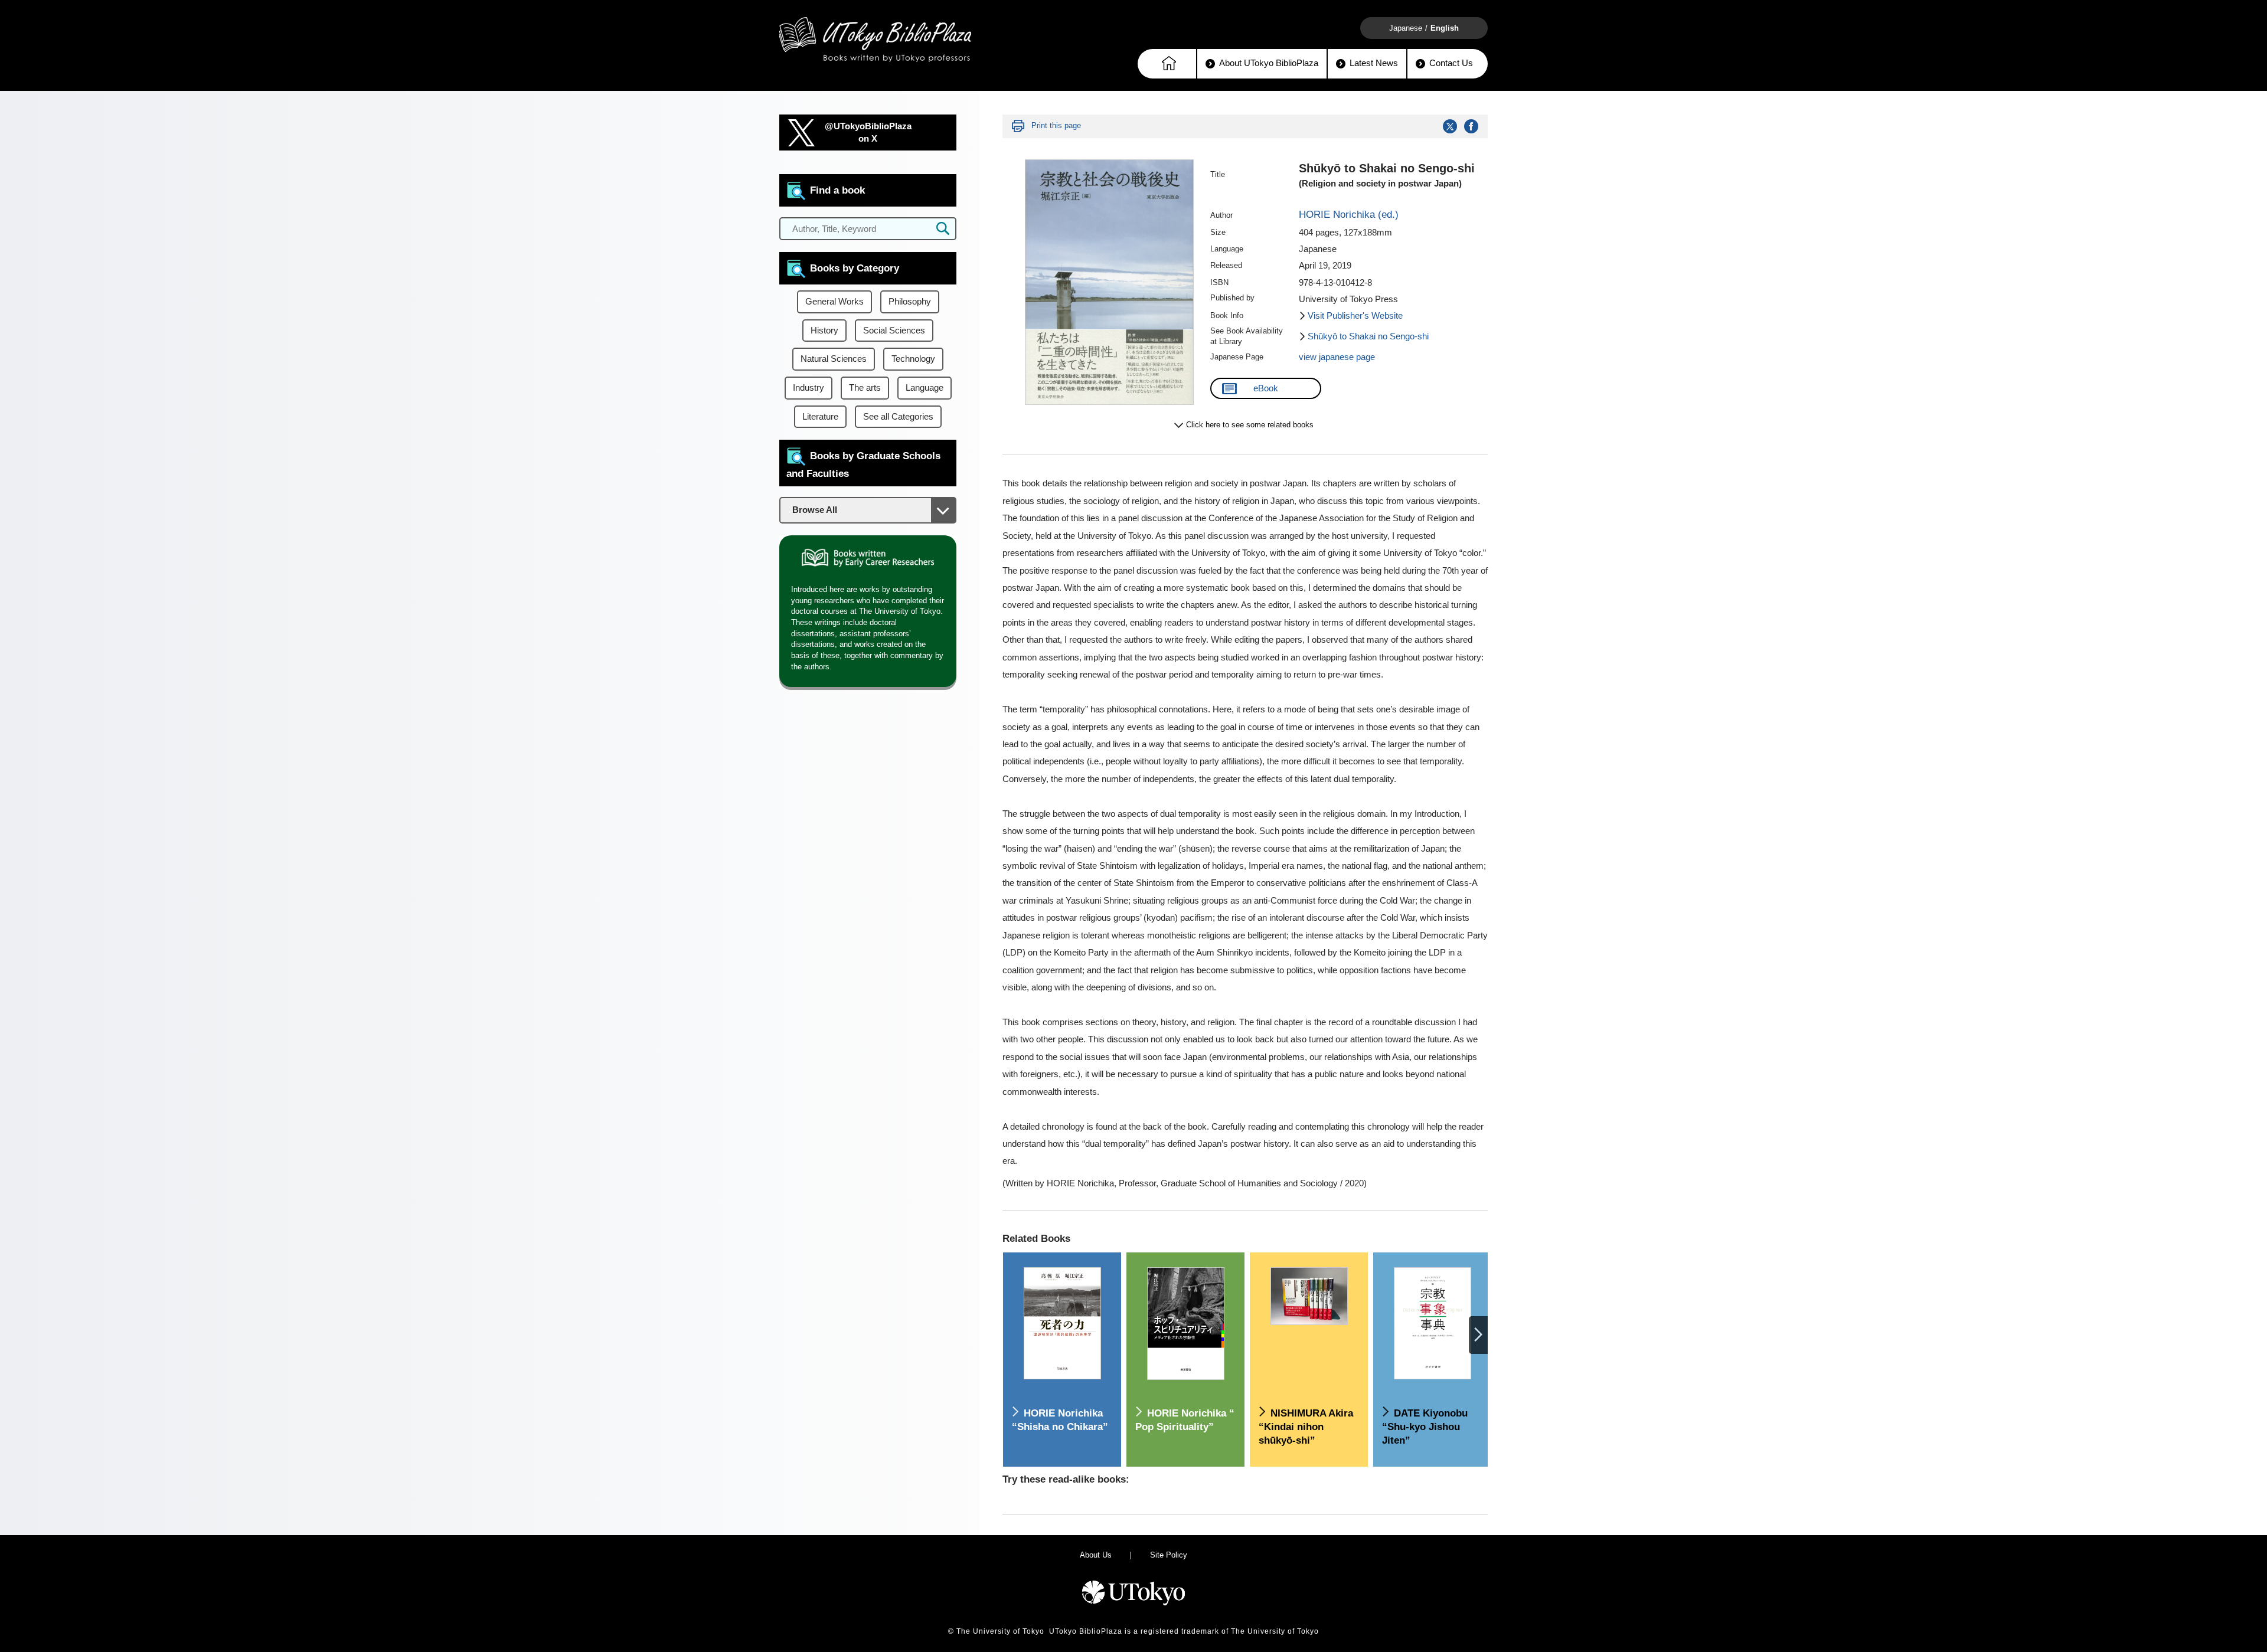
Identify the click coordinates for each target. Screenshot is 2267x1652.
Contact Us (1451, 63)
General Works (834, 302)
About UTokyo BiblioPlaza (1269, 63)
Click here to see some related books (1250, 425)
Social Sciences (894, 331)
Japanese (1406, 28)
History (824, 331)
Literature (820, 417)
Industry (809, 388)
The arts (865, 388)
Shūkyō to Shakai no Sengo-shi (1368, 336)
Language (925, 388)
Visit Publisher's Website (1355, 316)
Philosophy (910, 302)
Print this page (1056, 125)
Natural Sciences (834, 359)
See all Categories (898, 417)
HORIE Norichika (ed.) (1349, 215)
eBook (1266, 388)
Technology (913, 359)
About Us (1096, 1555)
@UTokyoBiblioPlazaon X (868, 133)
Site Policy (1169, 1555)
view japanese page (1337, 357)
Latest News (1374, 63)
